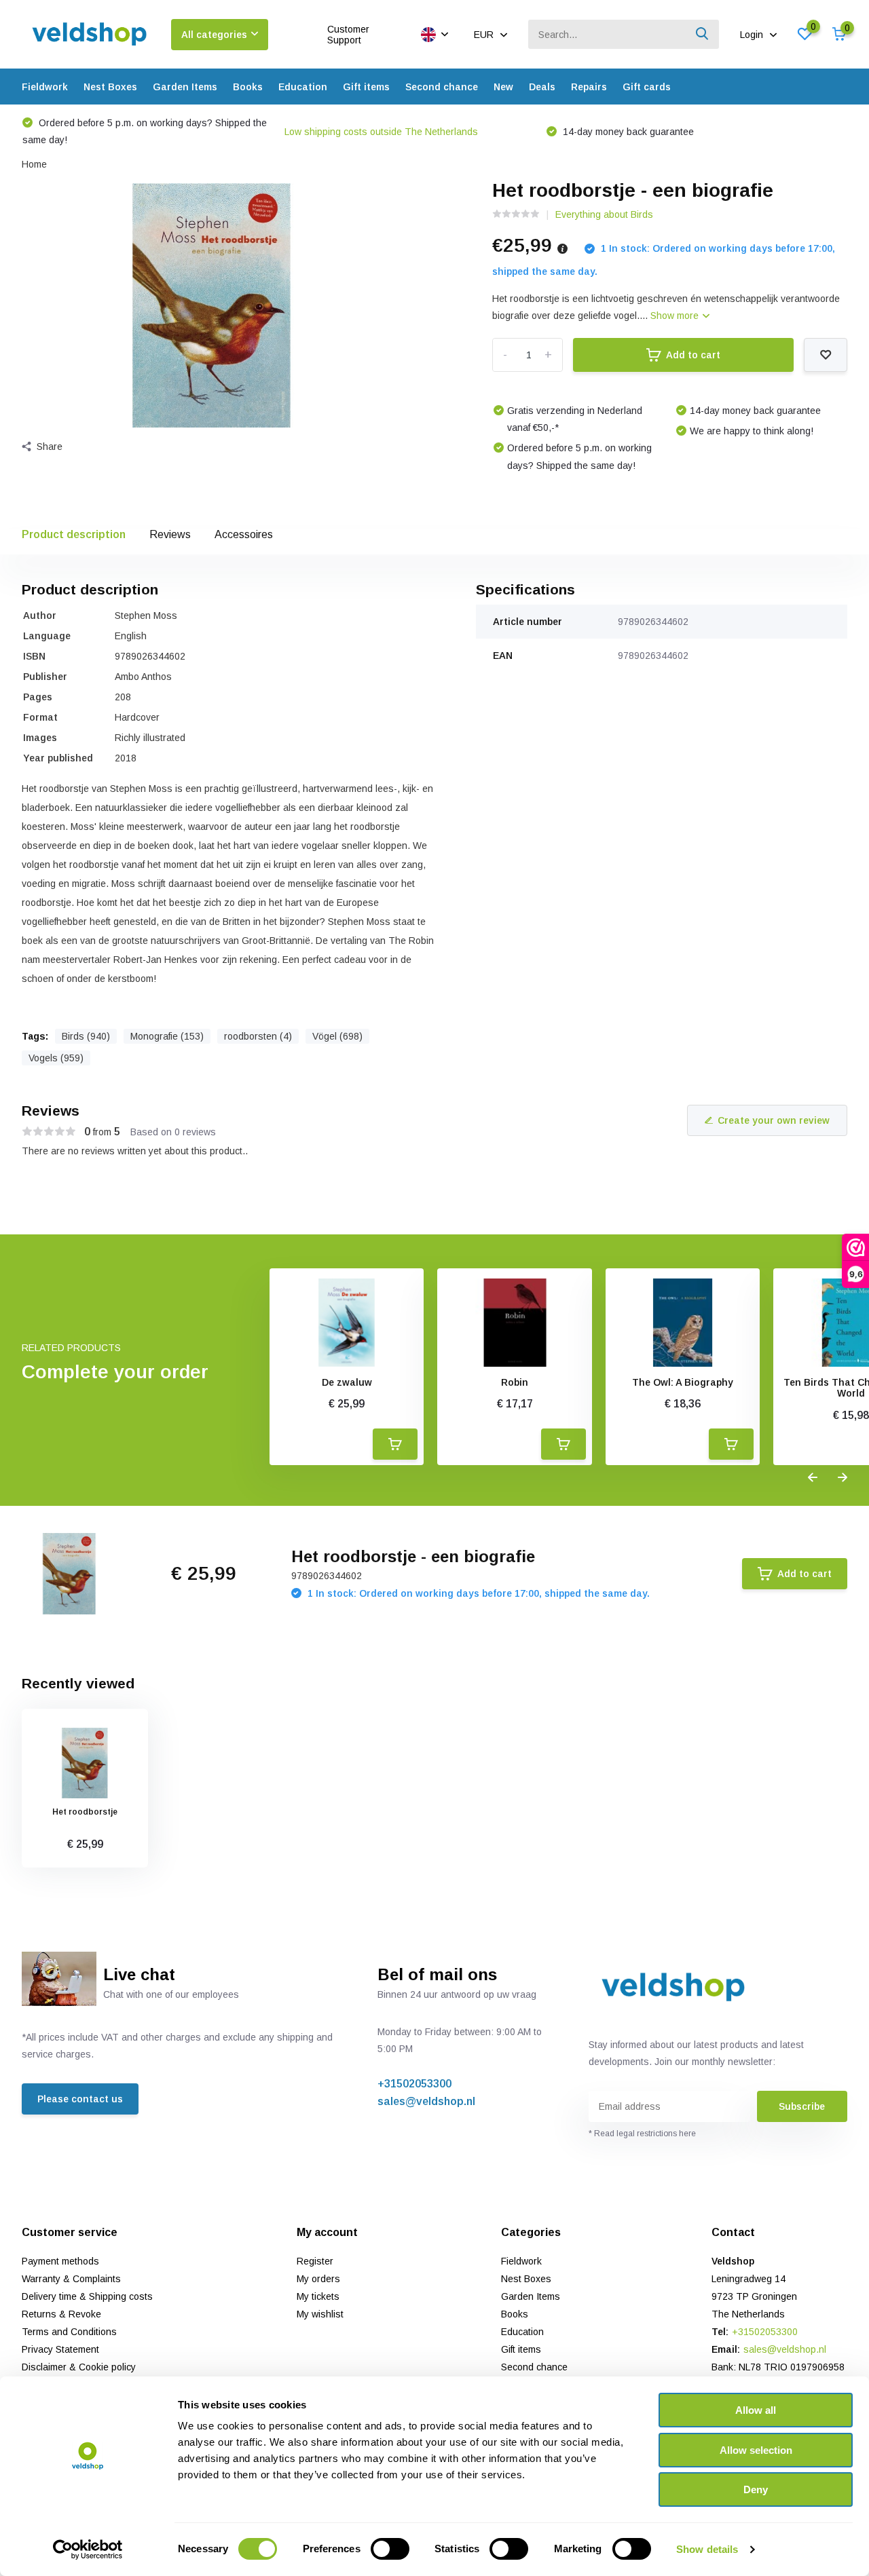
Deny (756, 2489)
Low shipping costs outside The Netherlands (381, 132)
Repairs (589, 87)
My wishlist (320, 2314)
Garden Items (185, 87)
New (503, 87)
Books (248, 87)
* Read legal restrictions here (642, 2134)
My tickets (318, 2296)
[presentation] (813, 1478)
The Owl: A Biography (683, 1382)
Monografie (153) (167, 1036)
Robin (515, 1382)
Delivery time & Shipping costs (87, 2296)
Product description (74, 534)
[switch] (390, 2549)
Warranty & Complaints (71, 2279)
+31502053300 (414, 2084)
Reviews (170, 534)
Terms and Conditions (69, 2332)
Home (34, 164)
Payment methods (60, 2261)
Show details (707, 2549)
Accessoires (244, 534)
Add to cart (693, 355)
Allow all (756, 2410)
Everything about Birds (604, 214)
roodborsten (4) (258, 1036)
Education (303, 87)
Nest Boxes (110, 87)
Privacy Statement (60, 2349)
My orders (318, 2279)
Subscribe (802, 2106)
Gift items (366, 87)
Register (315, 2261)
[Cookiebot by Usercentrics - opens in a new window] (88, 2550)
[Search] (703, 34)
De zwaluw (347, 1382)
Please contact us (80, 2099)
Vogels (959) (56, 1058)
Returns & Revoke (61, 2314)
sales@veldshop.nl (426, 2101)
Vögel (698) (337, 1036)
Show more (676, 316)
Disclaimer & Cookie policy (79, 2367)
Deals (542, 87)
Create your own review (774, 1120)
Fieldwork (45, 87)
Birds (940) (86, 1036)
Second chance (442, 87)
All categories (214, 35)
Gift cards (647, 87)
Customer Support (348, 35)
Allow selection (756, 2450)
